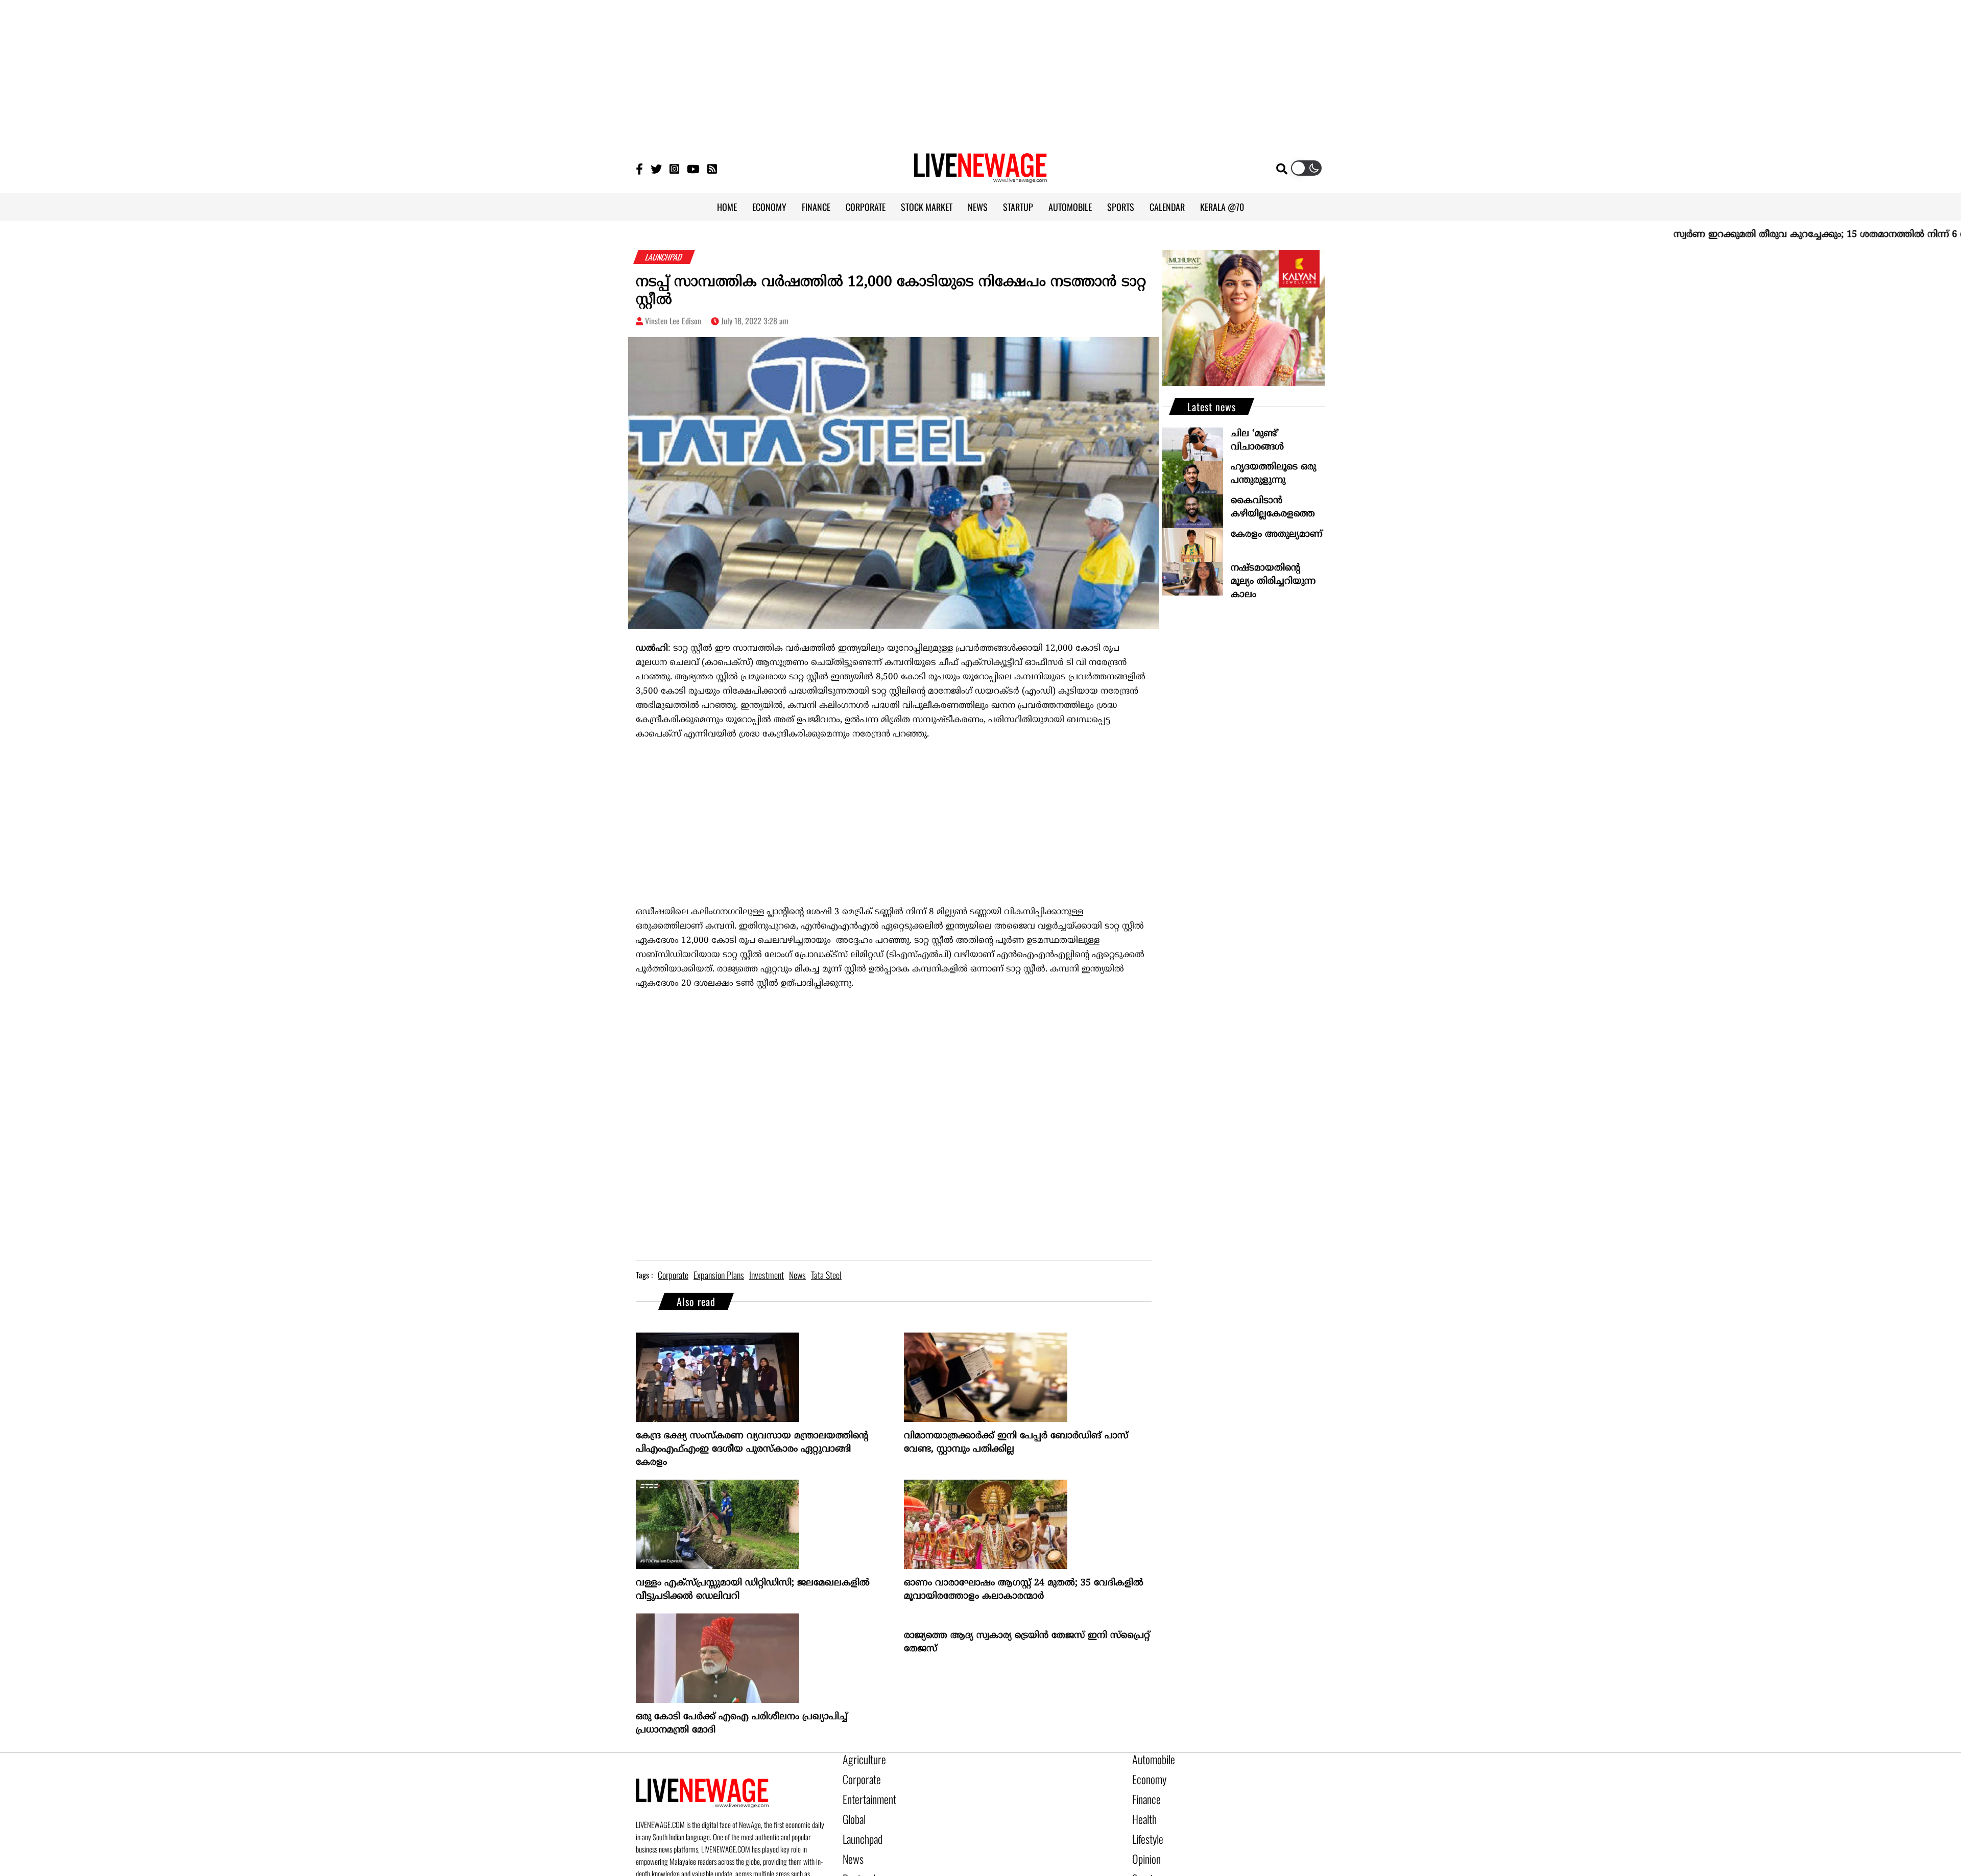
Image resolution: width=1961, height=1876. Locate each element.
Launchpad (859, 1828)
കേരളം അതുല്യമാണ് (1277, 535)
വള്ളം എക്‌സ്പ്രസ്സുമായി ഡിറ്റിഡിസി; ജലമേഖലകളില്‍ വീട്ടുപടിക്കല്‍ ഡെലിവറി (753, 1590)
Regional (856, 1863)
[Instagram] (674, 168)
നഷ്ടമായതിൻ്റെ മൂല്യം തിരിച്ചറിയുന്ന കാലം (1273, 581)
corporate (673, 1275)
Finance (1144, 1794)
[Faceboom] (639, 168)
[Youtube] (693, 168)
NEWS (978, 207)
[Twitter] (656, 168)
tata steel (826, 1275)
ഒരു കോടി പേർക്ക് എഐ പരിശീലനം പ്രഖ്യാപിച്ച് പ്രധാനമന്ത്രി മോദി (742, 1724)
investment (767, 1275)
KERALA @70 (1222, 207)
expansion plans (719, 1275)
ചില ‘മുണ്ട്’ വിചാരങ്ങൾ (1257, 441)
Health (1142, 1811)
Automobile (1150, 1759)
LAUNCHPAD (664, 257)
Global (852, 1811)
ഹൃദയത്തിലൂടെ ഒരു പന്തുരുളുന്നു (1273, 474)
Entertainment (864, 1794)
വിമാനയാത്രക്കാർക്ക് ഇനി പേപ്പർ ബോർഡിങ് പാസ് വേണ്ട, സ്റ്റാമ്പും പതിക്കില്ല (1016, 1443)
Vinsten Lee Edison (673, 321)
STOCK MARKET (927, 207)
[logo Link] (980, 177)
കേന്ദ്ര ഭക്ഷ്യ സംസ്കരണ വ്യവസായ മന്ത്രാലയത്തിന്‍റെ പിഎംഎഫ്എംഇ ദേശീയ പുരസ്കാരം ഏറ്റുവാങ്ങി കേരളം (752, 1449)
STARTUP (1018, 207)
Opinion (1144, 1846)
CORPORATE (866, 207)
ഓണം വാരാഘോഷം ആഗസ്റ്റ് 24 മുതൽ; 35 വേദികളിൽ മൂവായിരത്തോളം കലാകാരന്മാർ (1024, 1590)
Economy (1146, 1776)
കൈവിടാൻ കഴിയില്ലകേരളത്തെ (1273, 507)
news (797, 1275)
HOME (727, 207)
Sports (1142, 1863)
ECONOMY (769, 207)
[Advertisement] (980, 72)
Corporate (858, 1776)
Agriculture (860, 1759)
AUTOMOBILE (1070, 207)
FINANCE (816, 207)
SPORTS (1121, 207)
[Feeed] (712, 168)
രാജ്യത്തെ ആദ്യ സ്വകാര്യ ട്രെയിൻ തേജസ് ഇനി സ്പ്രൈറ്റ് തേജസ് (1027, 1642)
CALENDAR (1167, 207)
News (851, 1846)
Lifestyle (1145, 1828)
